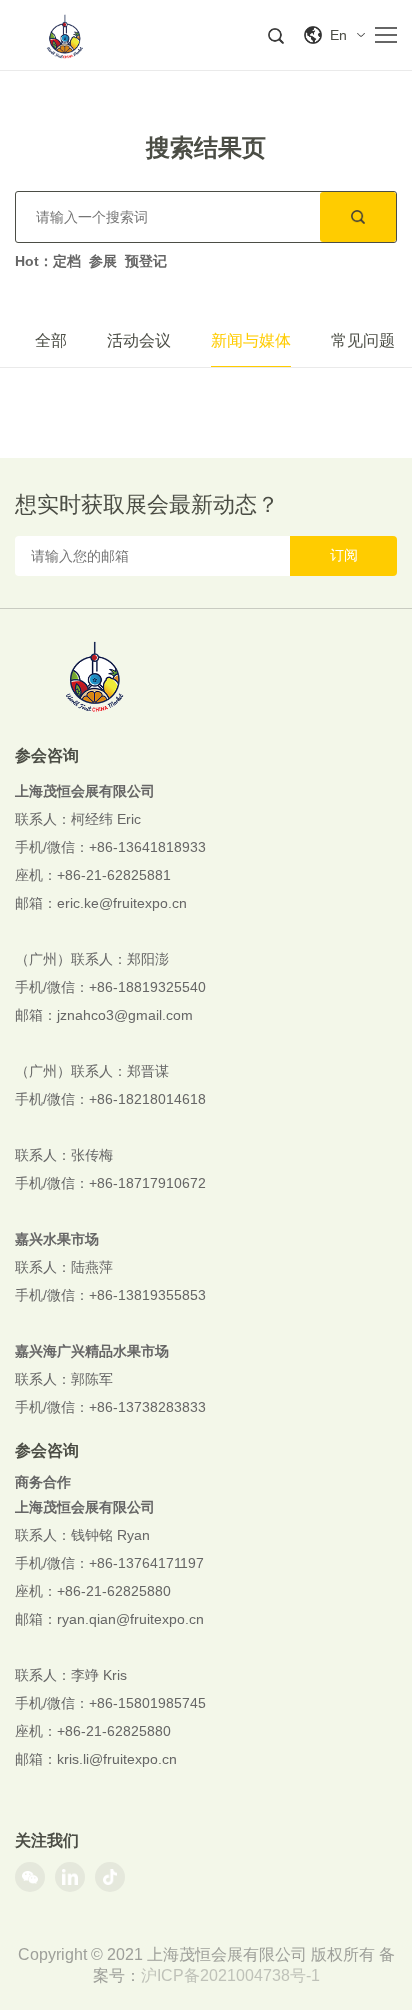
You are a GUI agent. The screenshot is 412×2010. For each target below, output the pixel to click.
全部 (51, 340)
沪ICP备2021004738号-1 (230, 1975)
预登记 (146, 261)
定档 (67, 261)
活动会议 (139, 340)
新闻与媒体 (251, 340)
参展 (103, 261)
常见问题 (363, 340)
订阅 (344, 555)
